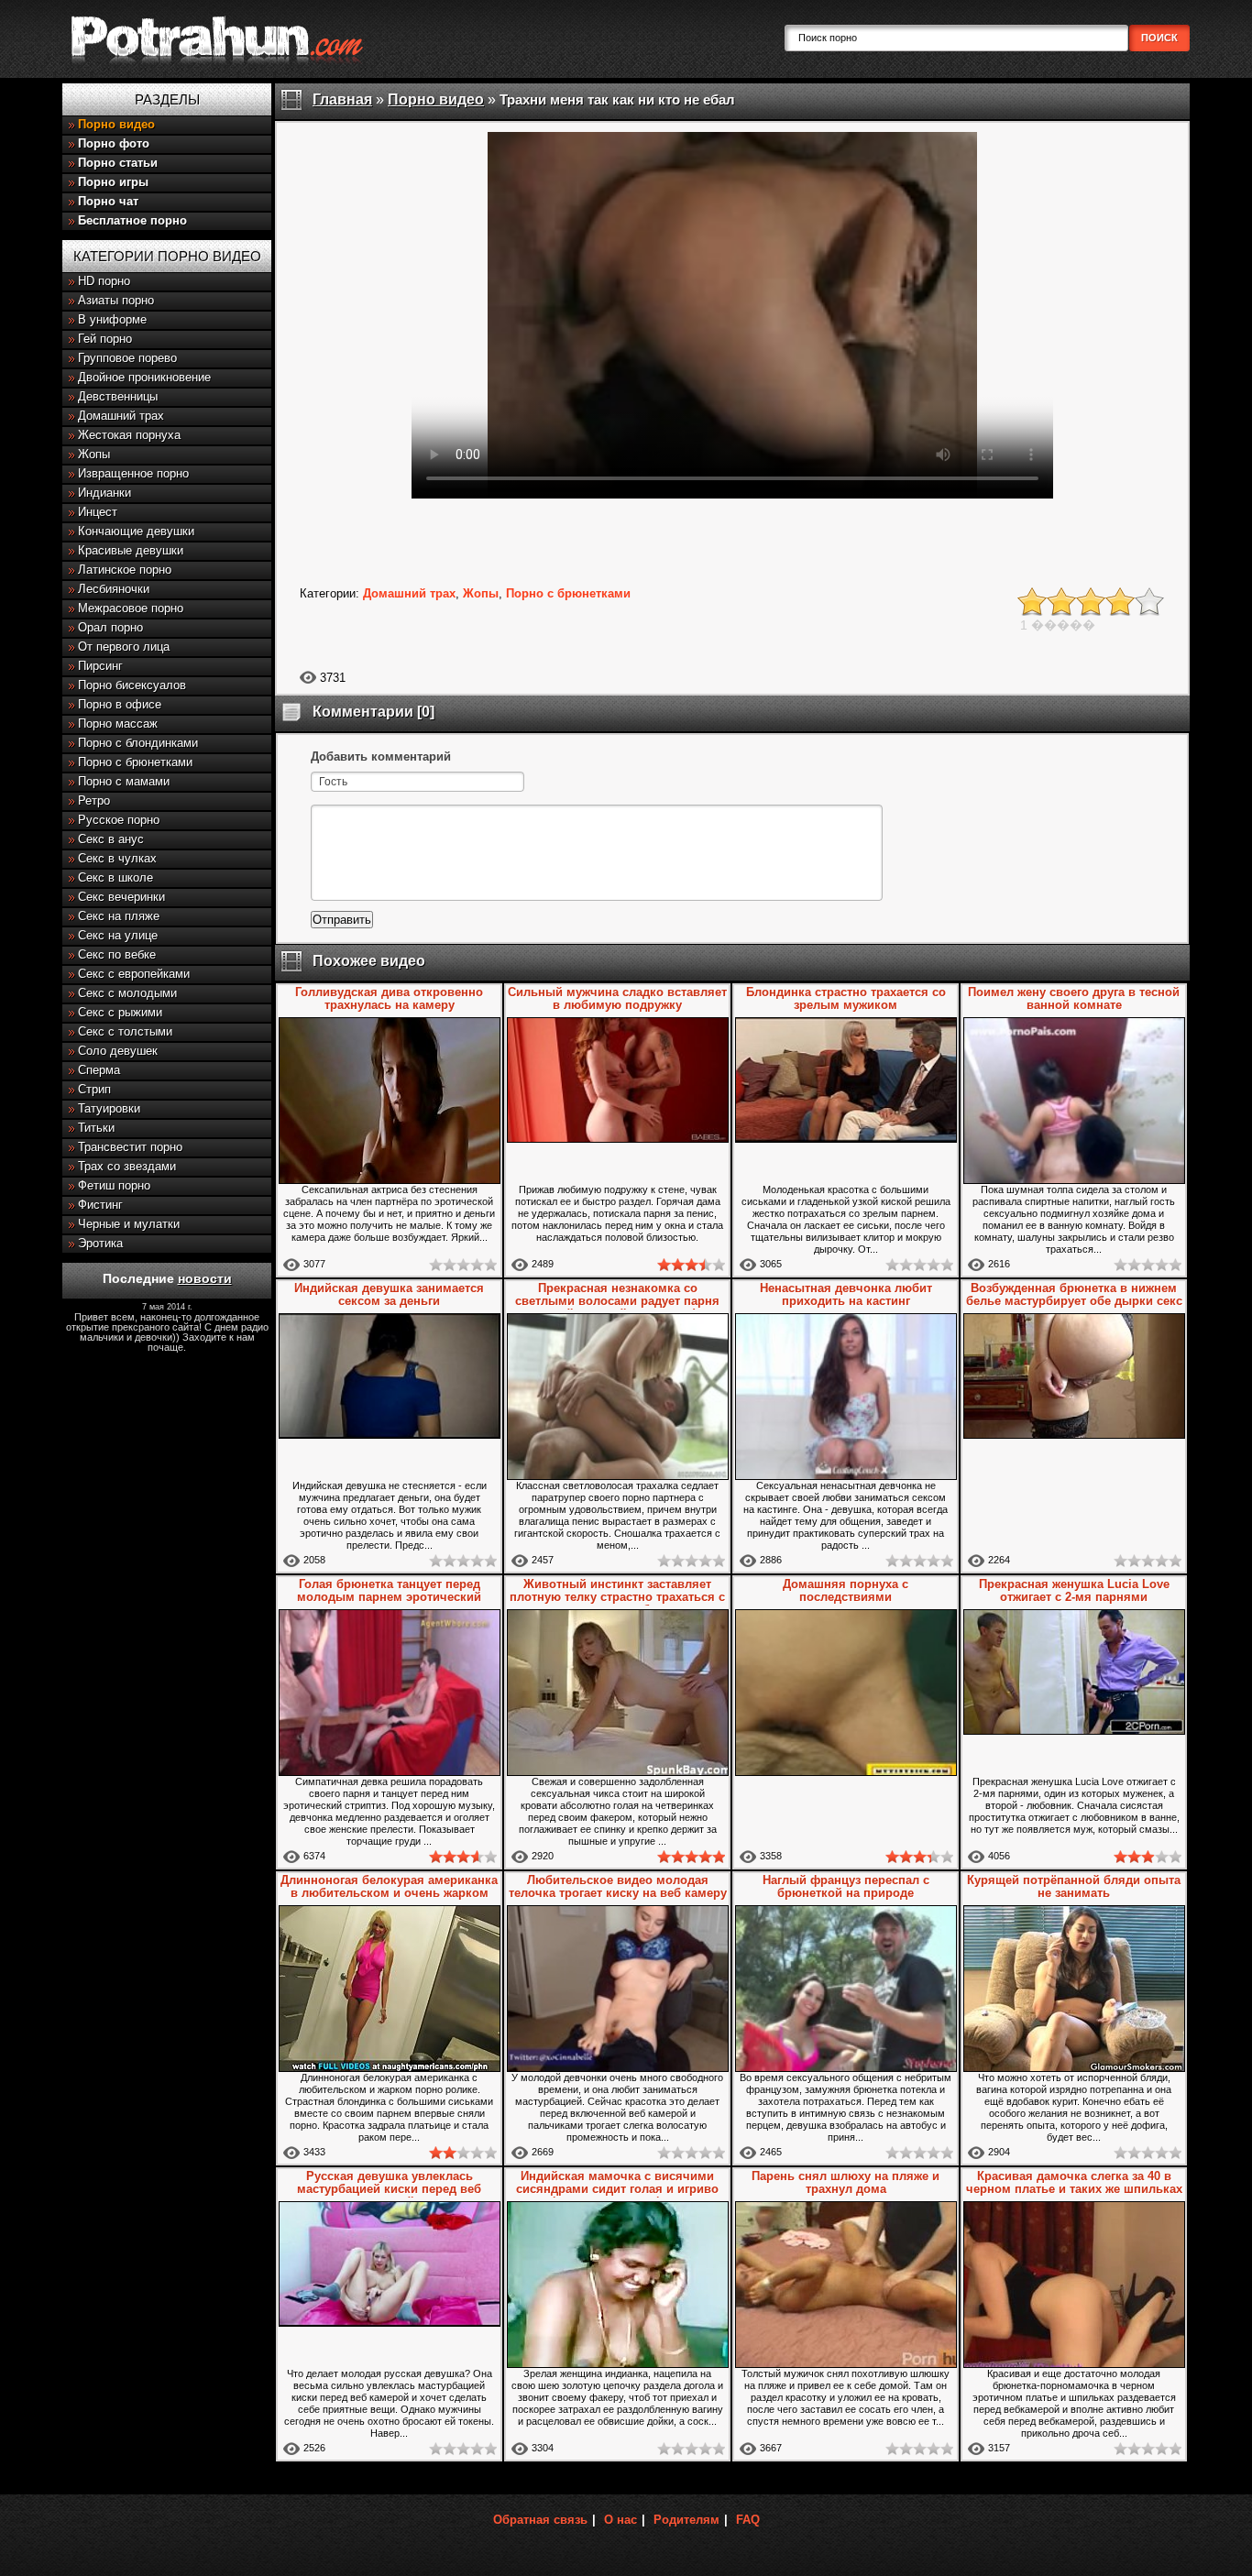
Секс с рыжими (120, 1012)
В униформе (112, 319)
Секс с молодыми (127, 993)
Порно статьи (118, 163)
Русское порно (119, 820)
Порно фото (114, 143)
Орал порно (110, 627)
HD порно (104, 281)
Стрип (94, 1089)
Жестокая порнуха (129, 435)
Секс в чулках (117, 858)
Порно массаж (118, 723)
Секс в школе (115, 877)
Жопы (94, 454)
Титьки (96, 1128)
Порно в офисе (120, 704)
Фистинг (100, 1205)
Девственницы (118, 396)
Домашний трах (121, 416)
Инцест (98, 512)
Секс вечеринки (121, 897)
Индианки (104, 493)
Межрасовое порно (131, 608)
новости (205, 1278)
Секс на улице (118, 935)
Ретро (94, 800)
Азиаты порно (116, 300)
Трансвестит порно (130, 1147)
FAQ (748, 2520)
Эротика (100, 1243)
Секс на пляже (119, 916)
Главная (342, 99)
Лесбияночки (114, 589)
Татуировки (109, 1108)
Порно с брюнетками (135, 762)
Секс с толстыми (125, 1031)
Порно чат (108, 201)
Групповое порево (127, 358)
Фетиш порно (114, 1185)
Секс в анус (111, 839)
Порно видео (116, 124)
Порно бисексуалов (132, 685)
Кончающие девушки (136, 531)
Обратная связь (540, 2520)
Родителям (686, 2520)
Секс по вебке (117, 954)
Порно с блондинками (138, 743)
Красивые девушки (131, 550)
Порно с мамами (124, 781)
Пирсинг (100, 666)
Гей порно (105, 339)
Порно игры (113, 182)
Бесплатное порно (132, 220)
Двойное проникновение (144, 377)
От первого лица (124, 647)
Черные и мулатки (129, 1224)
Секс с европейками (134, 974)
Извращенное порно (133, 473)
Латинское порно (125, 570)
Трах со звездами (127, 1166)
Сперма (99, 1070)
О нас (621, 2520)
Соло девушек (118, 1051)
